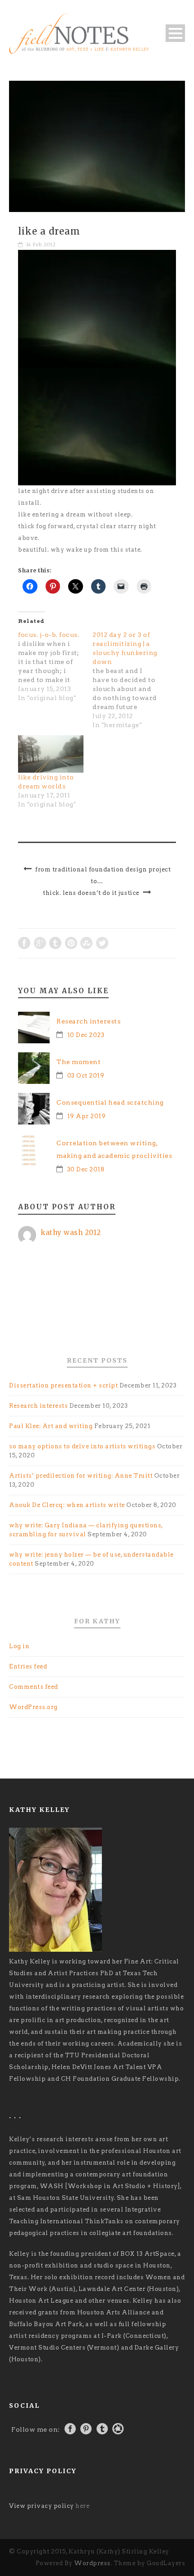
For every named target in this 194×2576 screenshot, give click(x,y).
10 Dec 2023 (86, 1035)
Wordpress (92, 2563)
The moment (79, 1062)
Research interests (88, 1021)
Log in (19, 1646)
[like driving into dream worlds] (51, 754)
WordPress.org (33, 1707)
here (82, 2506)
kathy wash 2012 (71, 1233)
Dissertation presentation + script (63, 1385)
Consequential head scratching (110, 1102)
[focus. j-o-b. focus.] (55, 666)
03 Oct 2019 (86, 1076)
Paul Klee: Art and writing (51, 1426)
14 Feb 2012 (41, 244)
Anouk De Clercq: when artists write (67, 1505)
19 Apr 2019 (87, 1116)
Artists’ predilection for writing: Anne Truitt (81, 1476)
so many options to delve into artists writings (82, 1446)
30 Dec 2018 (86, 1169)
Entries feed (28, 1666)
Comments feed (34, 1687)
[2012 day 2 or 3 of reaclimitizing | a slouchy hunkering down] (130, 680)
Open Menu (175, 33)
